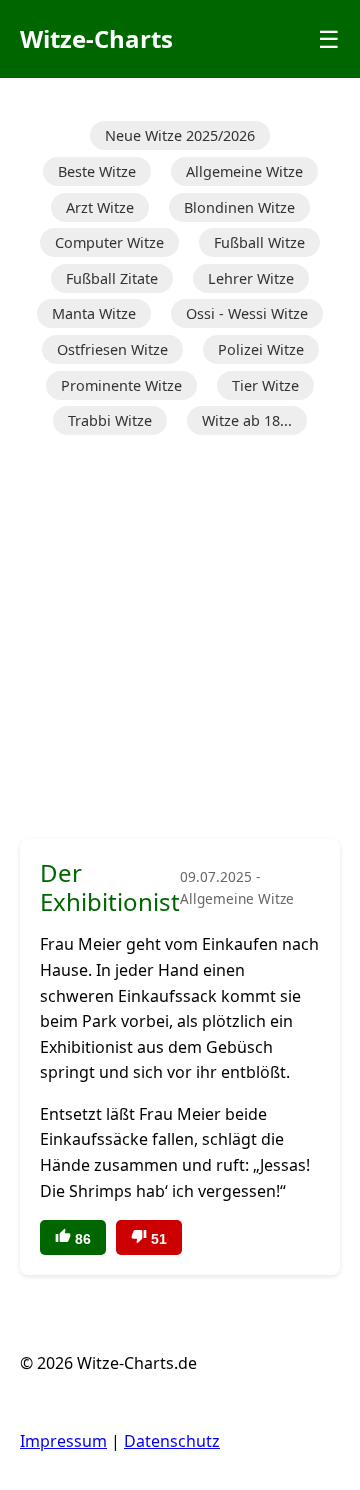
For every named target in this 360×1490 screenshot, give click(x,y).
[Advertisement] (180, 639)
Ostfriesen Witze (112, 349)
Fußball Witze (259, 242)
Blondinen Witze (239, 207)
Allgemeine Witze (244, 171)
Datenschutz (172, 1441)
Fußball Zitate (112, 278)
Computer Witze (109, 242)
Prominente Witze (121, 385)
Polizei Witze (261, 349)
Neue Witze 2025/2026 (180, 135)
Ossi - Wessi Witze (247, 313)
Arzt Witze (100, 207)
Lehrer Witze (251, 278)
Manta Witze (94, 313)
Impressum (63, 1441)
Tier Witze (265, 385)
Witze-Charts (96, 38)
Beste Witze (97, 171)
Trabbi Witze (110, 420)
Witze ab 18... (247, 420)
